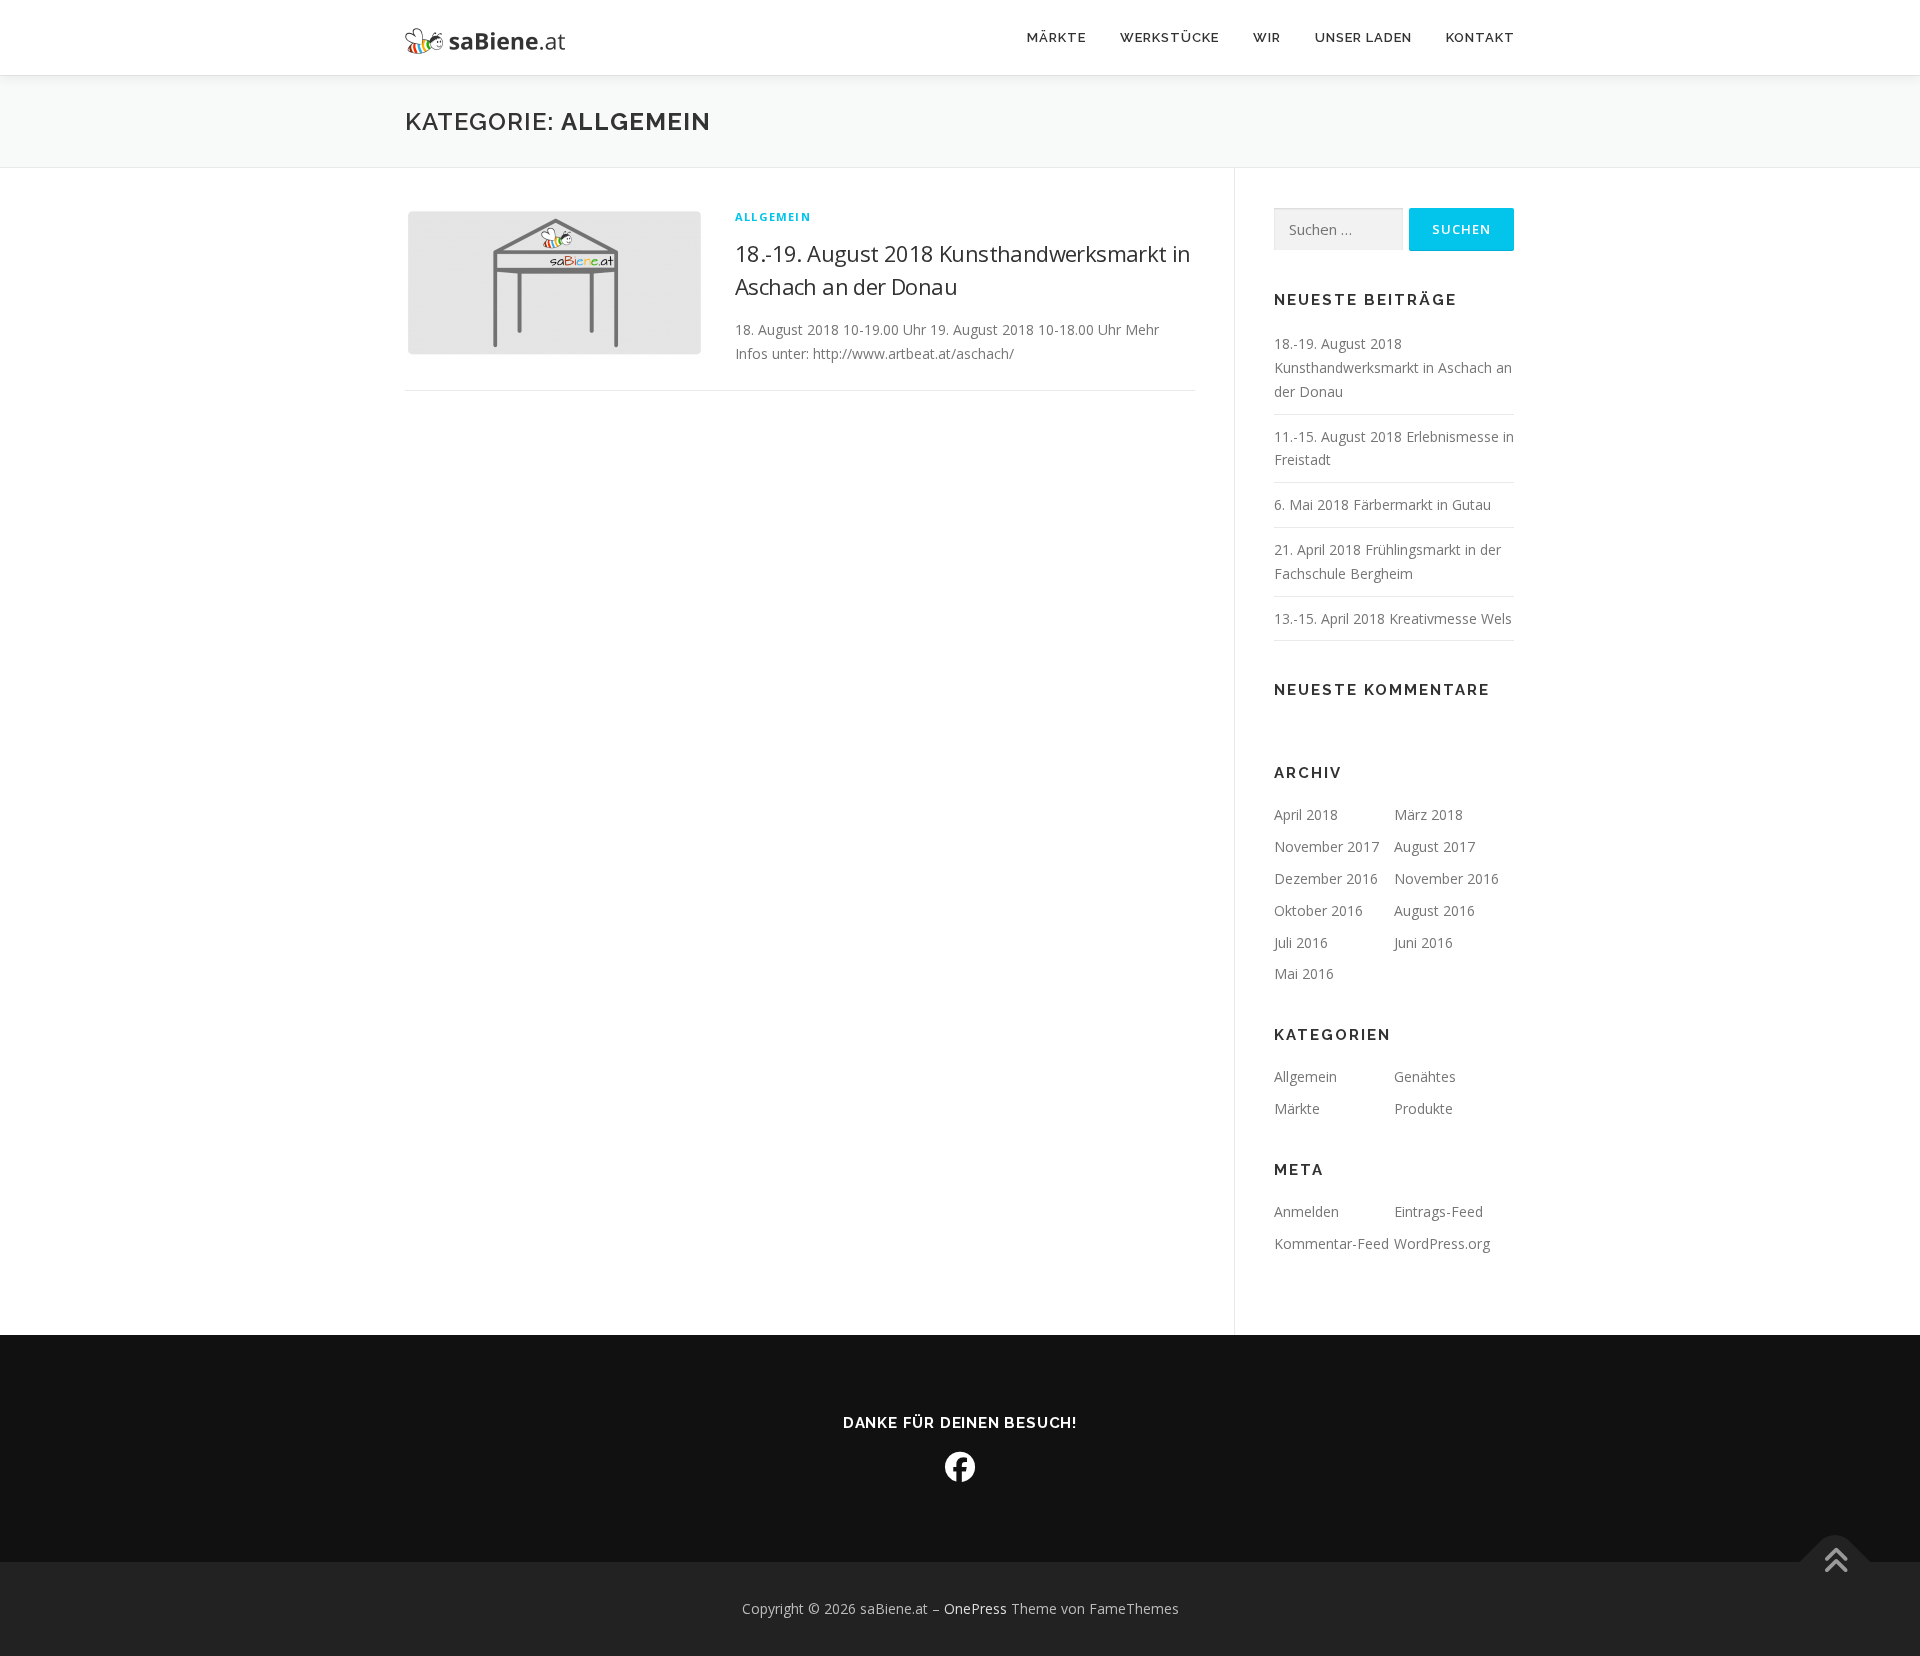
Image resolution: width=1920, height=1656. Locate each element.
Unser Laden (1363, 37)
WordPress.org (1442, 1243)
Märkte (1056, 37)
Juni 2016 (1423, 942)
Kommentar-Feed (1331, 1243)
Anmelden (1306, 1211)
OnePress (975, 1608)
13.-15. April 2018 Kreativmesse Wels (1393, 618)
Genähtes (1425, 1076)
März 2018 (1428, 814)
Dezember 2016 (1326, 878)
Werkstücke (1169, 37)
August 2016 (1434, 910)
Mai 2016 (1304, 973)
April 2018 (1306, 814)
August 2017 (1434, 846)
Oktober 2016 (1318, 910)
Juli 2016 (1301, 942)
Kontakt (1480, 37)
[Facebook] (960, 1467)
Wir (1267, 37)
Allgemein (773, 216)
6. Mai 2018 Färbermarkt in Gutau (1382, 504)
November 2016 (1446, 878)
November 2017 (1326, 846)
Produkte (1423, 1108)
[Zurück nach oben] (1835, 1561)
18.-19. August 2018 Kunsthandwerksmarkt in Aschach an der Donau (1393, 367)
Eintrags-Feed (1438, 1211)
